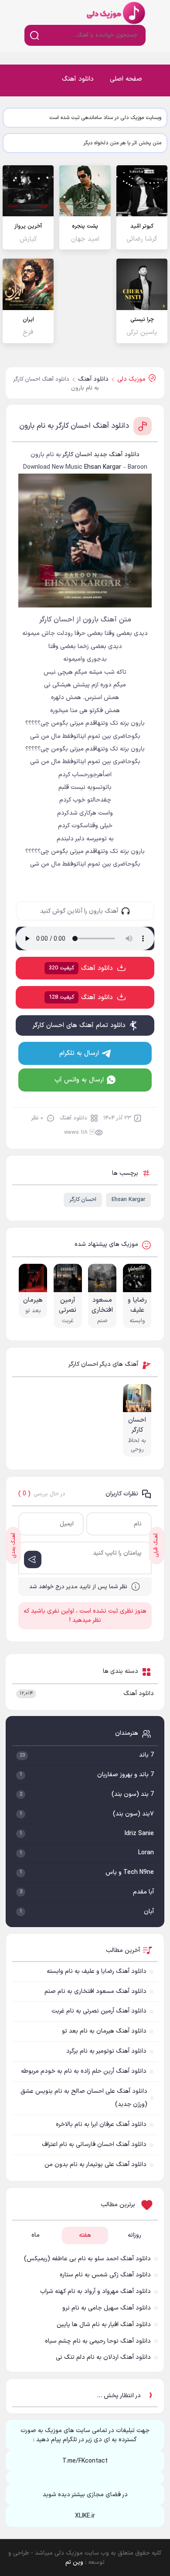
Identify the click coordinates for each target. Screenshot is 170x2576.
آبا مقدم (143, 1892)
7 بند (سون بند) (133, 1794)
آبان (149, 1912)
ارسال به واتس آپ (79, 1080)
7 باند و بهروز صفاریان (126, 1775)
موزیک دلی (115, 12)
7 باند (146, 1755)
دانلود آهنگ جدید (117, 455)
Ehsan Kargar (128, 1200)
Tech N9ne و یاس (130, 1872)
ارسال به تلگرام (79, 1053)
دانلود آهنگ (78, 79)
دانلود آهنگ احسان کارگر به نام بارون (74, 426)
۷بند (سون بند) (133, 1814)
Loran (146, 1853)
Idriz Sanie (139, 1834)
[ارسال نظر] (33, 1559)
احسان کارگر (83, 1200)
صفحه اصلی (126, 79)
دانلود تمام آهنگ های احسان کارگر (79, 1025)
